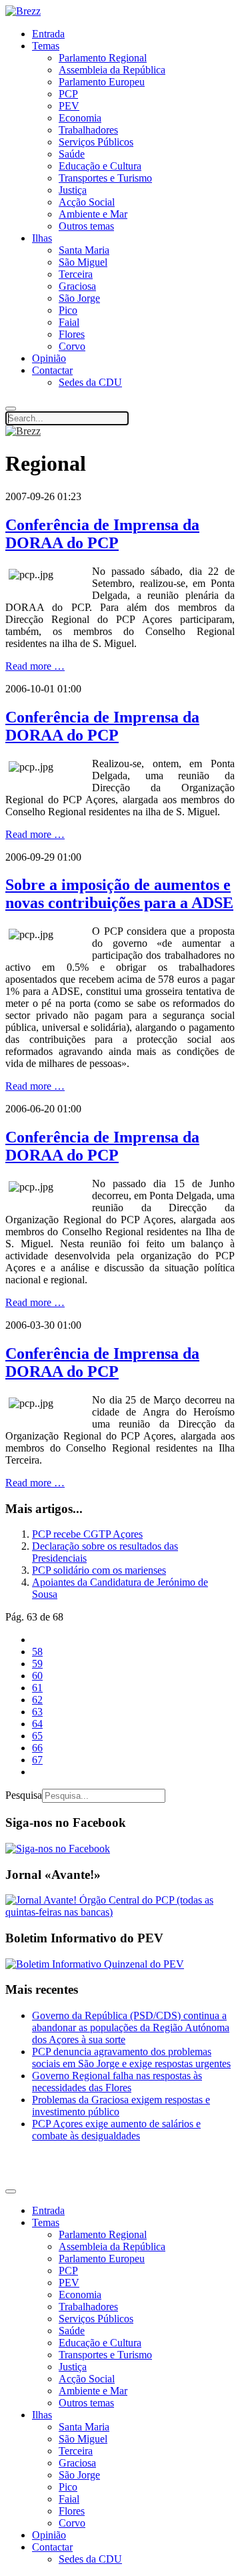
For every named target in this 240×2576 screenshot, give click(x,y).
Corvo (72, 346)
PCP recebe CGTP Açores (87, 1534)
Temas (46, 46)
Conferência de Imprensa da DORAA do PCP (102, 534)
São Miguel (83, 262)
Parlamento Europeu (102, 82)
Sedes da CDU (90, 382)
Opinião (49, 358)
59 (37, 1664)
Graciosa (77, 286)
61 (37, 1688)
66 (37, 1748)
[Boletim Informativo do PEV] (95, 1964)
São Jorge (79, 298)
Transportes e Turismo (105, 178)
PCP (68, 94)
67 (37, 1760)
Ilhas (42, 238)
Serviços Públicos (96, 142)
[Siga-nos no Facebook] (58, 1849)
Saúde (72, 154)
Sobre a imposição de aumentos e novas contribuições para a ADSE (119, 894)
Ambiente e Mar (93, 214)
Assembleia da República (112, 70)
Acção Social (87, 202)
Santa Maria (84, 250)
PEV (69, 106)
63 (37, 1712)
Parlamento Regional (103, 58)
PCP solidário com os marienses (99, 1570)
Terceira (76, 274)
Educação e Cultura (100, 166)
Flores (72, 334)
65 (37, 1736)
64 (37, 1724)
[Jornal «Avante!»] (120, 1912)
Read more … (35, 666)
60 (37, 1676)
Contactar (52, 370)
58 (37, 1652)
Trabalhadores (88, 130)
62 (37, 1700)
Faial (69, 322)
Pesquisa (24, 1795)
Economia (80, 118)
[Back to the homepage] (23, 11)
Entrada (48, 34)
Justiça (73, 190)
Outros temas (86, 226)
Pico (68, 310)
